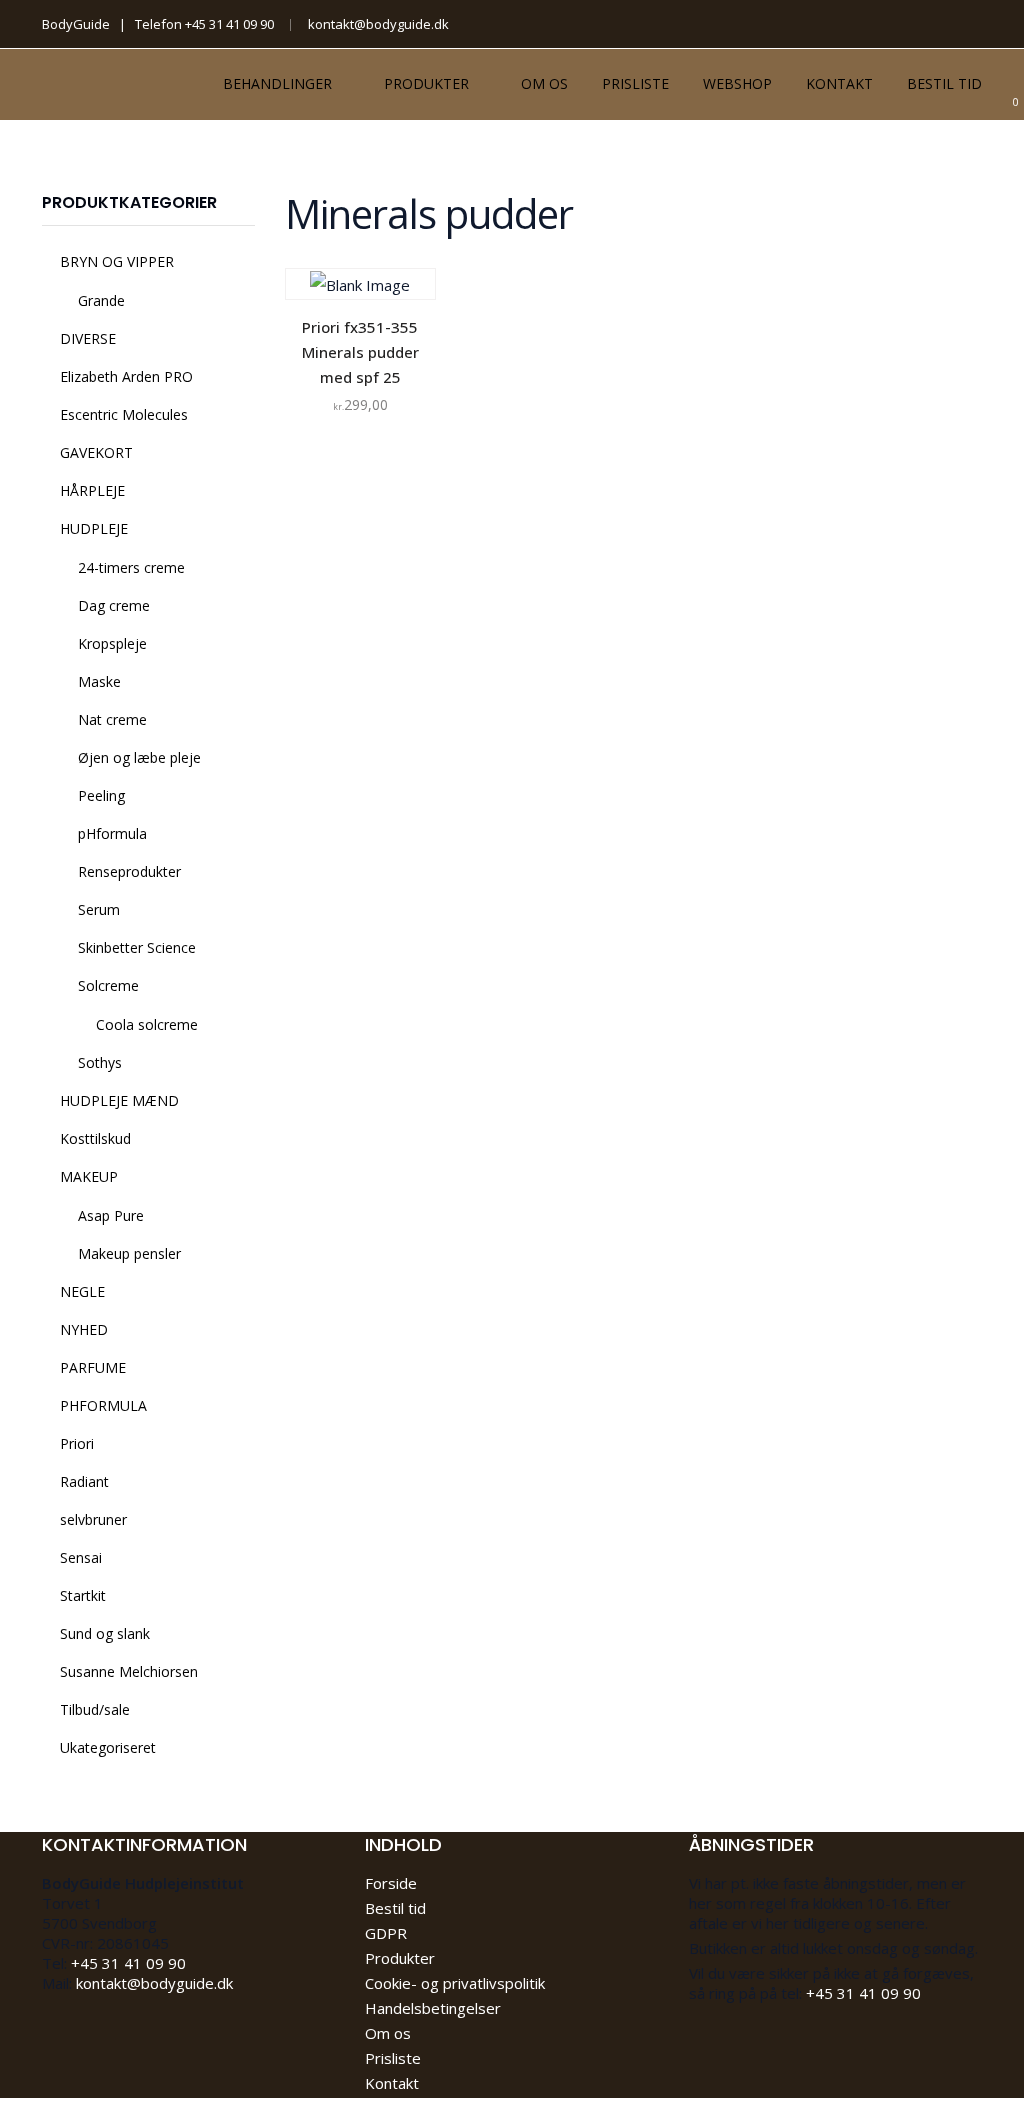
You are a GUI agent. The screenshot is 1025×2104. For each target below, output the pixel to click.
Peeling (101, 795)
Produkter (426, 83)
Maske (99, 681)
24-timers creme (131, 567)
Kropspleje (112, 643)
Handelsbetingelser (433, 2008)
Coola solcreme (147, 1024)
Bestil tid (944, 83)
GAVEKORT (96, 452)
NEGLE (82, 1291)
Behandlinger (277, 83)
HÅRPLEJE (92, 490)
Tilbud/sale (95, 1709)
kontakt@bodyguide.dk (378, 24)
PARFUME (93, 1367)
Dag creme (114, 605)
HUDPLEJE (94, 528)
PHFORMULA (103, 1405)
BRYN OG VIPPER (117, 261)
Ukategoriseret (108, 1747)
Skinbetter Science (137, 947)
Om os (544, 83)
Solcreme (108, 985)
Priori (77, 1443)
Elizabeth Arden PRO (126, 376)
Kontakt (839, 83)
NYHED (84, 1329)
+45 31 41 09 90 (229, 24)
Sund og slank (105, 1633)
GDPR (386, 1933)
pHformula (112, 833)
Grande (101, 300)
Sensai (81, 1557)
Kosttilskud (95, 1138)
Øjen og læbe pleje (139, 757)
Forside (391, 1883)
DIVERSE (88, 338)
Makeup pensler (129, 1253)
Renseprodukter (129, 871)
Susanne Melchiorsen (129, 1671)
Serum (99, 909)
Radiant (84, 1481)
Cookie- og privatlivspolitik (455, 1983)
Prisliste (635, 83)
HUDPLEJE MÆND (119, 1100)
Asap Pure (111, 1215)
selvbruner (93, 1519)
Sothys (100, 1062)
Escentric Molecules (124, 414)
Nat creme (112, 719)
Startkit (83, 1595)
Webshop (737, 83)
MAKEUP (89, 1176)
